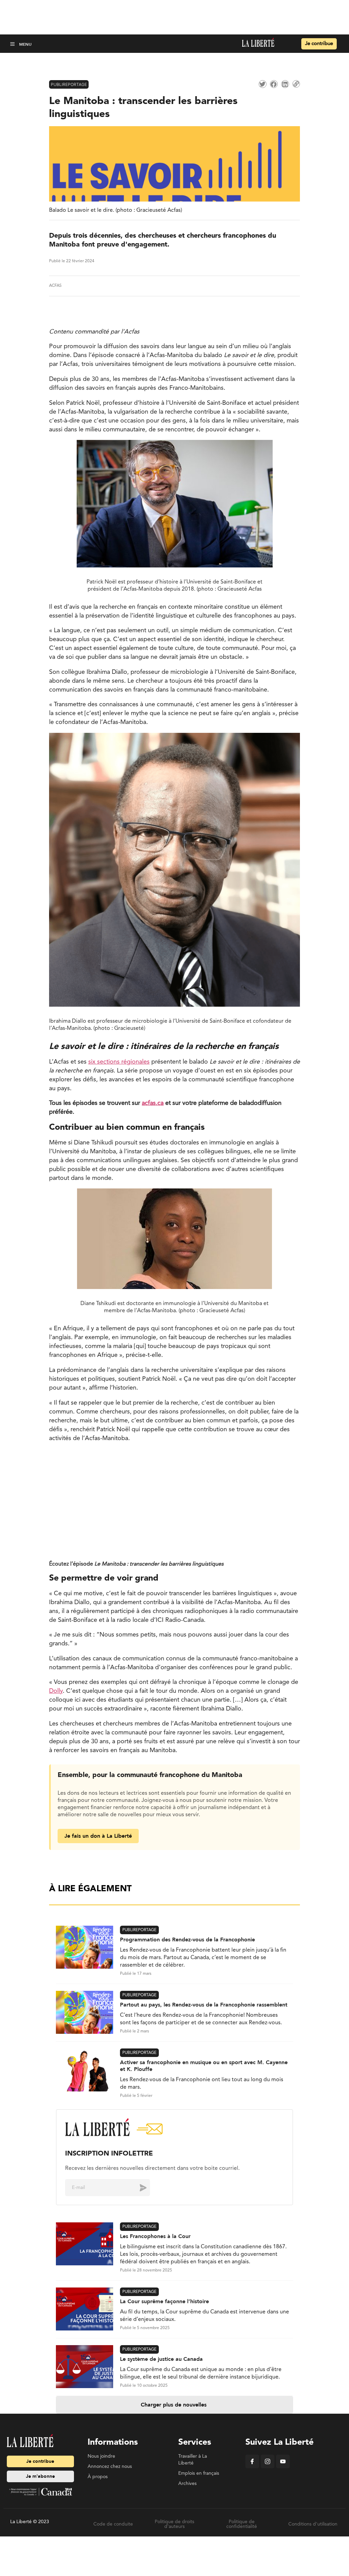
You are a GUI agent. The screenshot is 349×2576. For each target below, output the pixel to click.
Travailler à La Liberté (193, 2460)
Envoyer (138, 2188)
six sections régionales (119, 1062)
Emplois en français (199, 2473)
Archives (187, 2484)
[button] (13, 44)
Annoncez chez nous (110, 2467)
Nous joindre (101, 2456)
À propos (98, 2477)
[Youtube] (283, 2467)
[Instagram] (268, 2467)
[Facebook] (252, 2467)
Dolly (56, 1691)
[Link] (296, 84)
